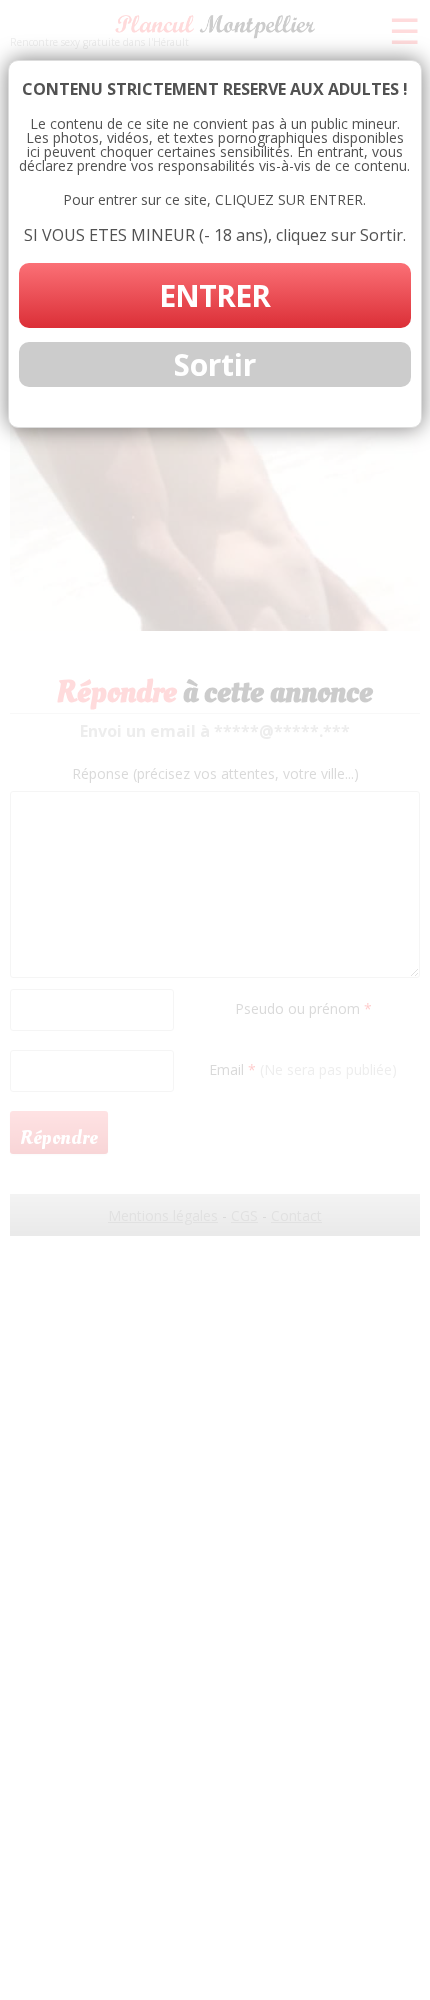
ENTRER (214, 295)
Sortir (215, 364)
